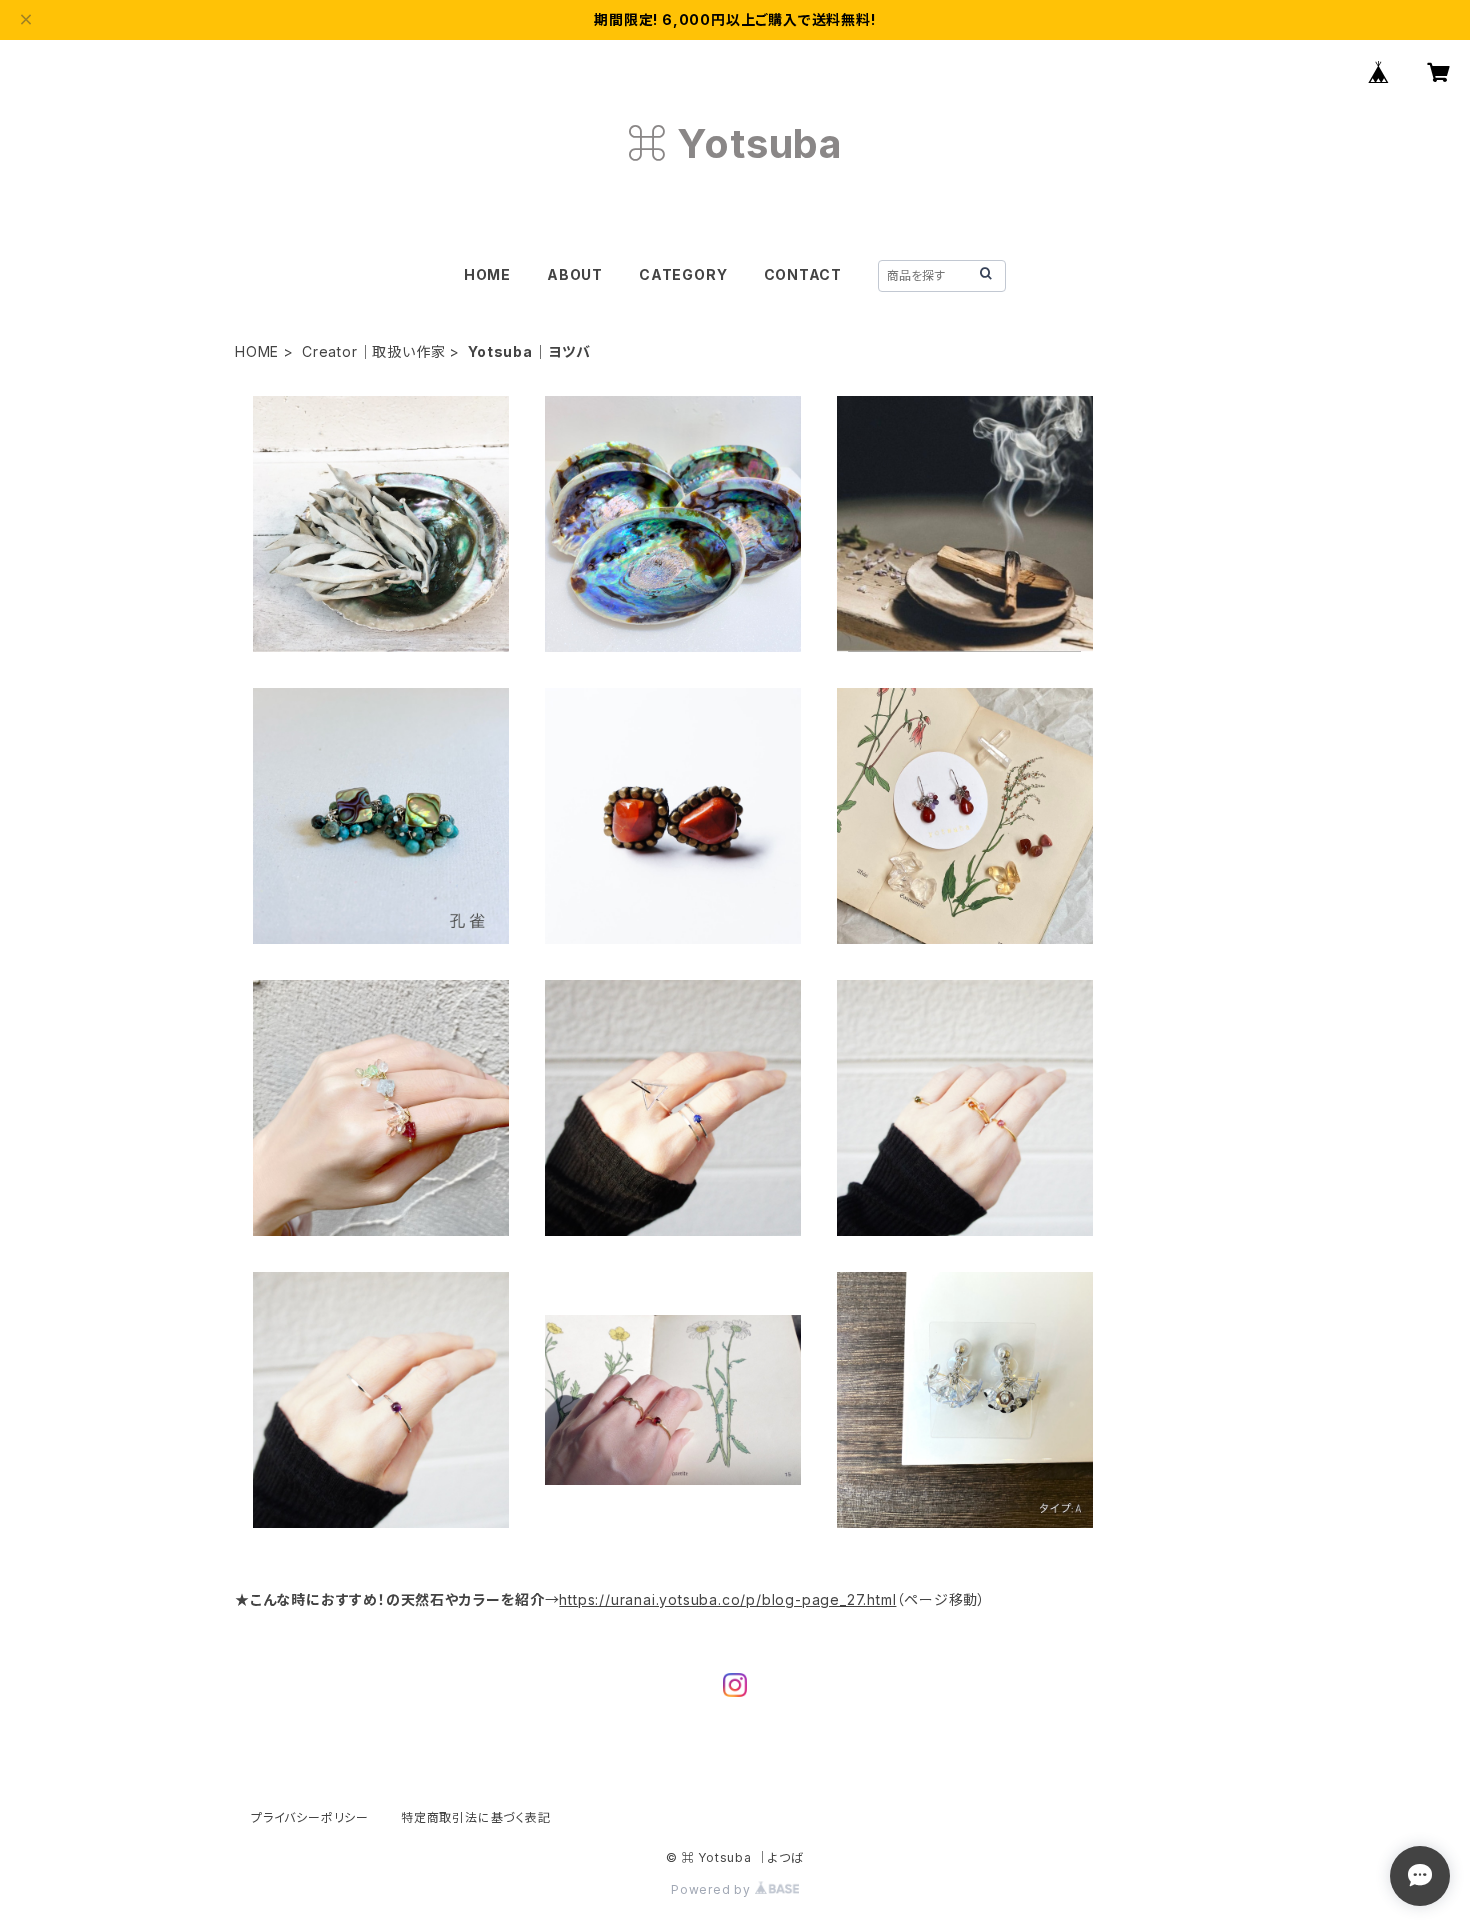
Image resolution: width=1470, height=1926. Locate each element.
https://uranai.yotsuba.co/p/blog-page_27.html (727, 1599)
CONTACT (803, 274)
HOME (487, 274)
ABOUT (575, 274)
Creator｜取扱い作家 (373, 351)
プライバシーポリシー (310, 1817)
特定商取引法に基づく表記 (476, 1817)
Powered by (713, 1889)
